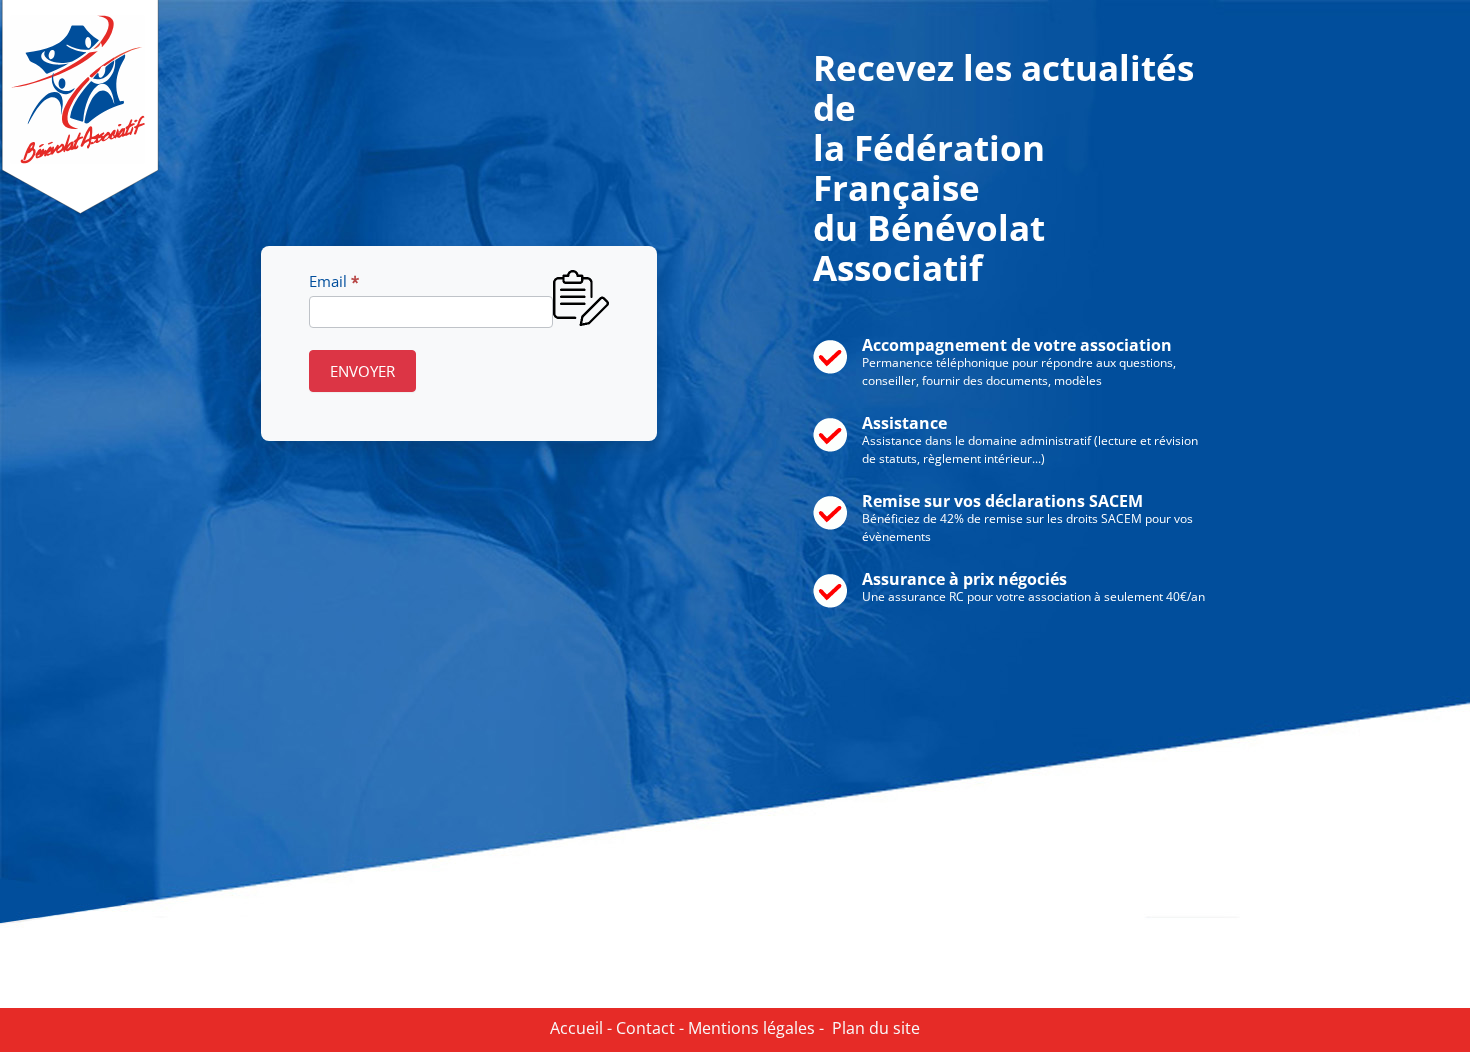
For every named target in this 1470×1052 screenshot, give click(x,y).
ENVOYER (362, 371)
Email (334, 281)
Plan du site (872, 1028)
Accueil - (581, 1028)
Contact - (648, 1028)
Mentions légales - (754, 1028)
